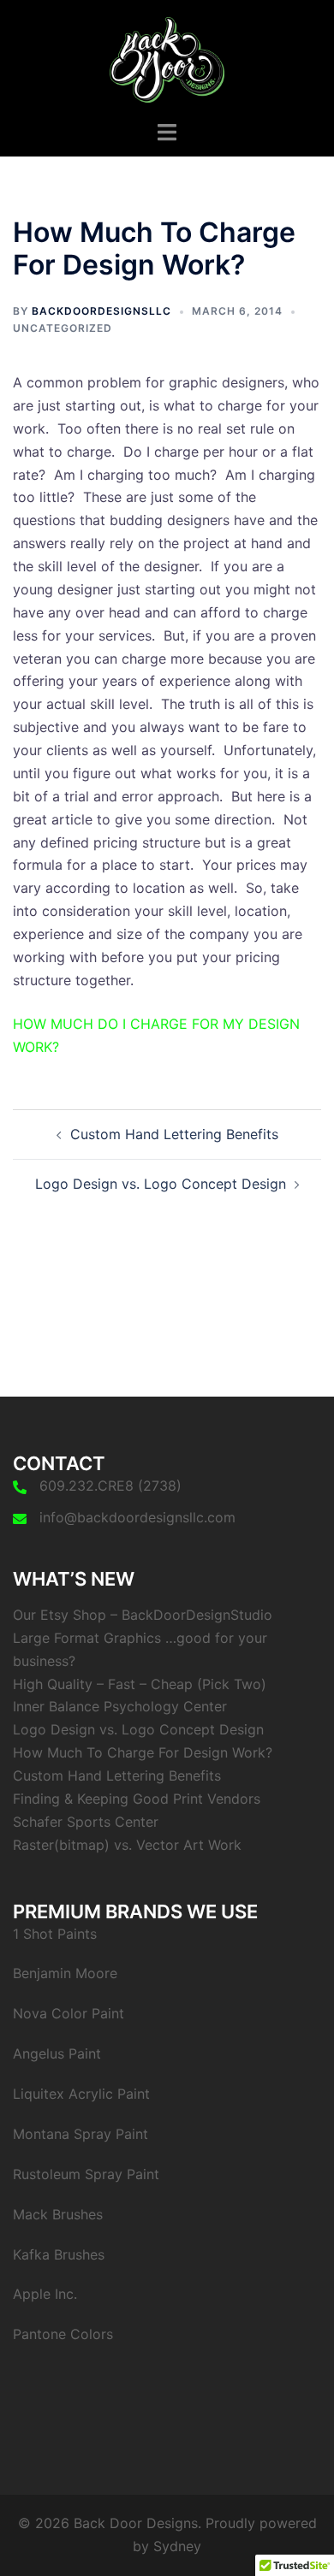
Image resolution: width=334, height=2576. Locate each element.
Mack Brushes (58, 2214)
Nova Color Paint (69, 2013)
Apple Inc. (45, 2294)
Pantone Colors (63, 2334)
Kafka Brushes (59, 2254)
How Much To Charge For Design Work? (143, 1752)
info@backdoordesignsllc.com (137, 1517)
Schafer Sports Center (86, 1822)
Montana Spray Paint (81, 2134)
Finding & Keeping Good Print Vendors (137, 1799)
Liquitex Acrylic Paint (81, 2094)
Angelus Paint (57, 2053)
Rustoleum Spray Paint (86, 2174)
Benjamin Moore (65, 1973)
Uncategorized (63, 328)
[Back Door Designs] (167, 58)
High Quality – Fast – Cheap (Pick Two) (140, 1684)
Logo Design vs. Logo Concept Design (161, 1184)
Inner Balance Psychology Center (120, 1706)
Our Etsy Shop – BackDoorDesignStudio (143, 1615)
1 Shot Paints (55, 1934)
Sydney (177, 2546)
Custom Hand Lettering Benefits (174, 1134)
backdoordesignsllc (101, 311)
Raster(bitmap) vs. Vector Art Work (127, 1845)
